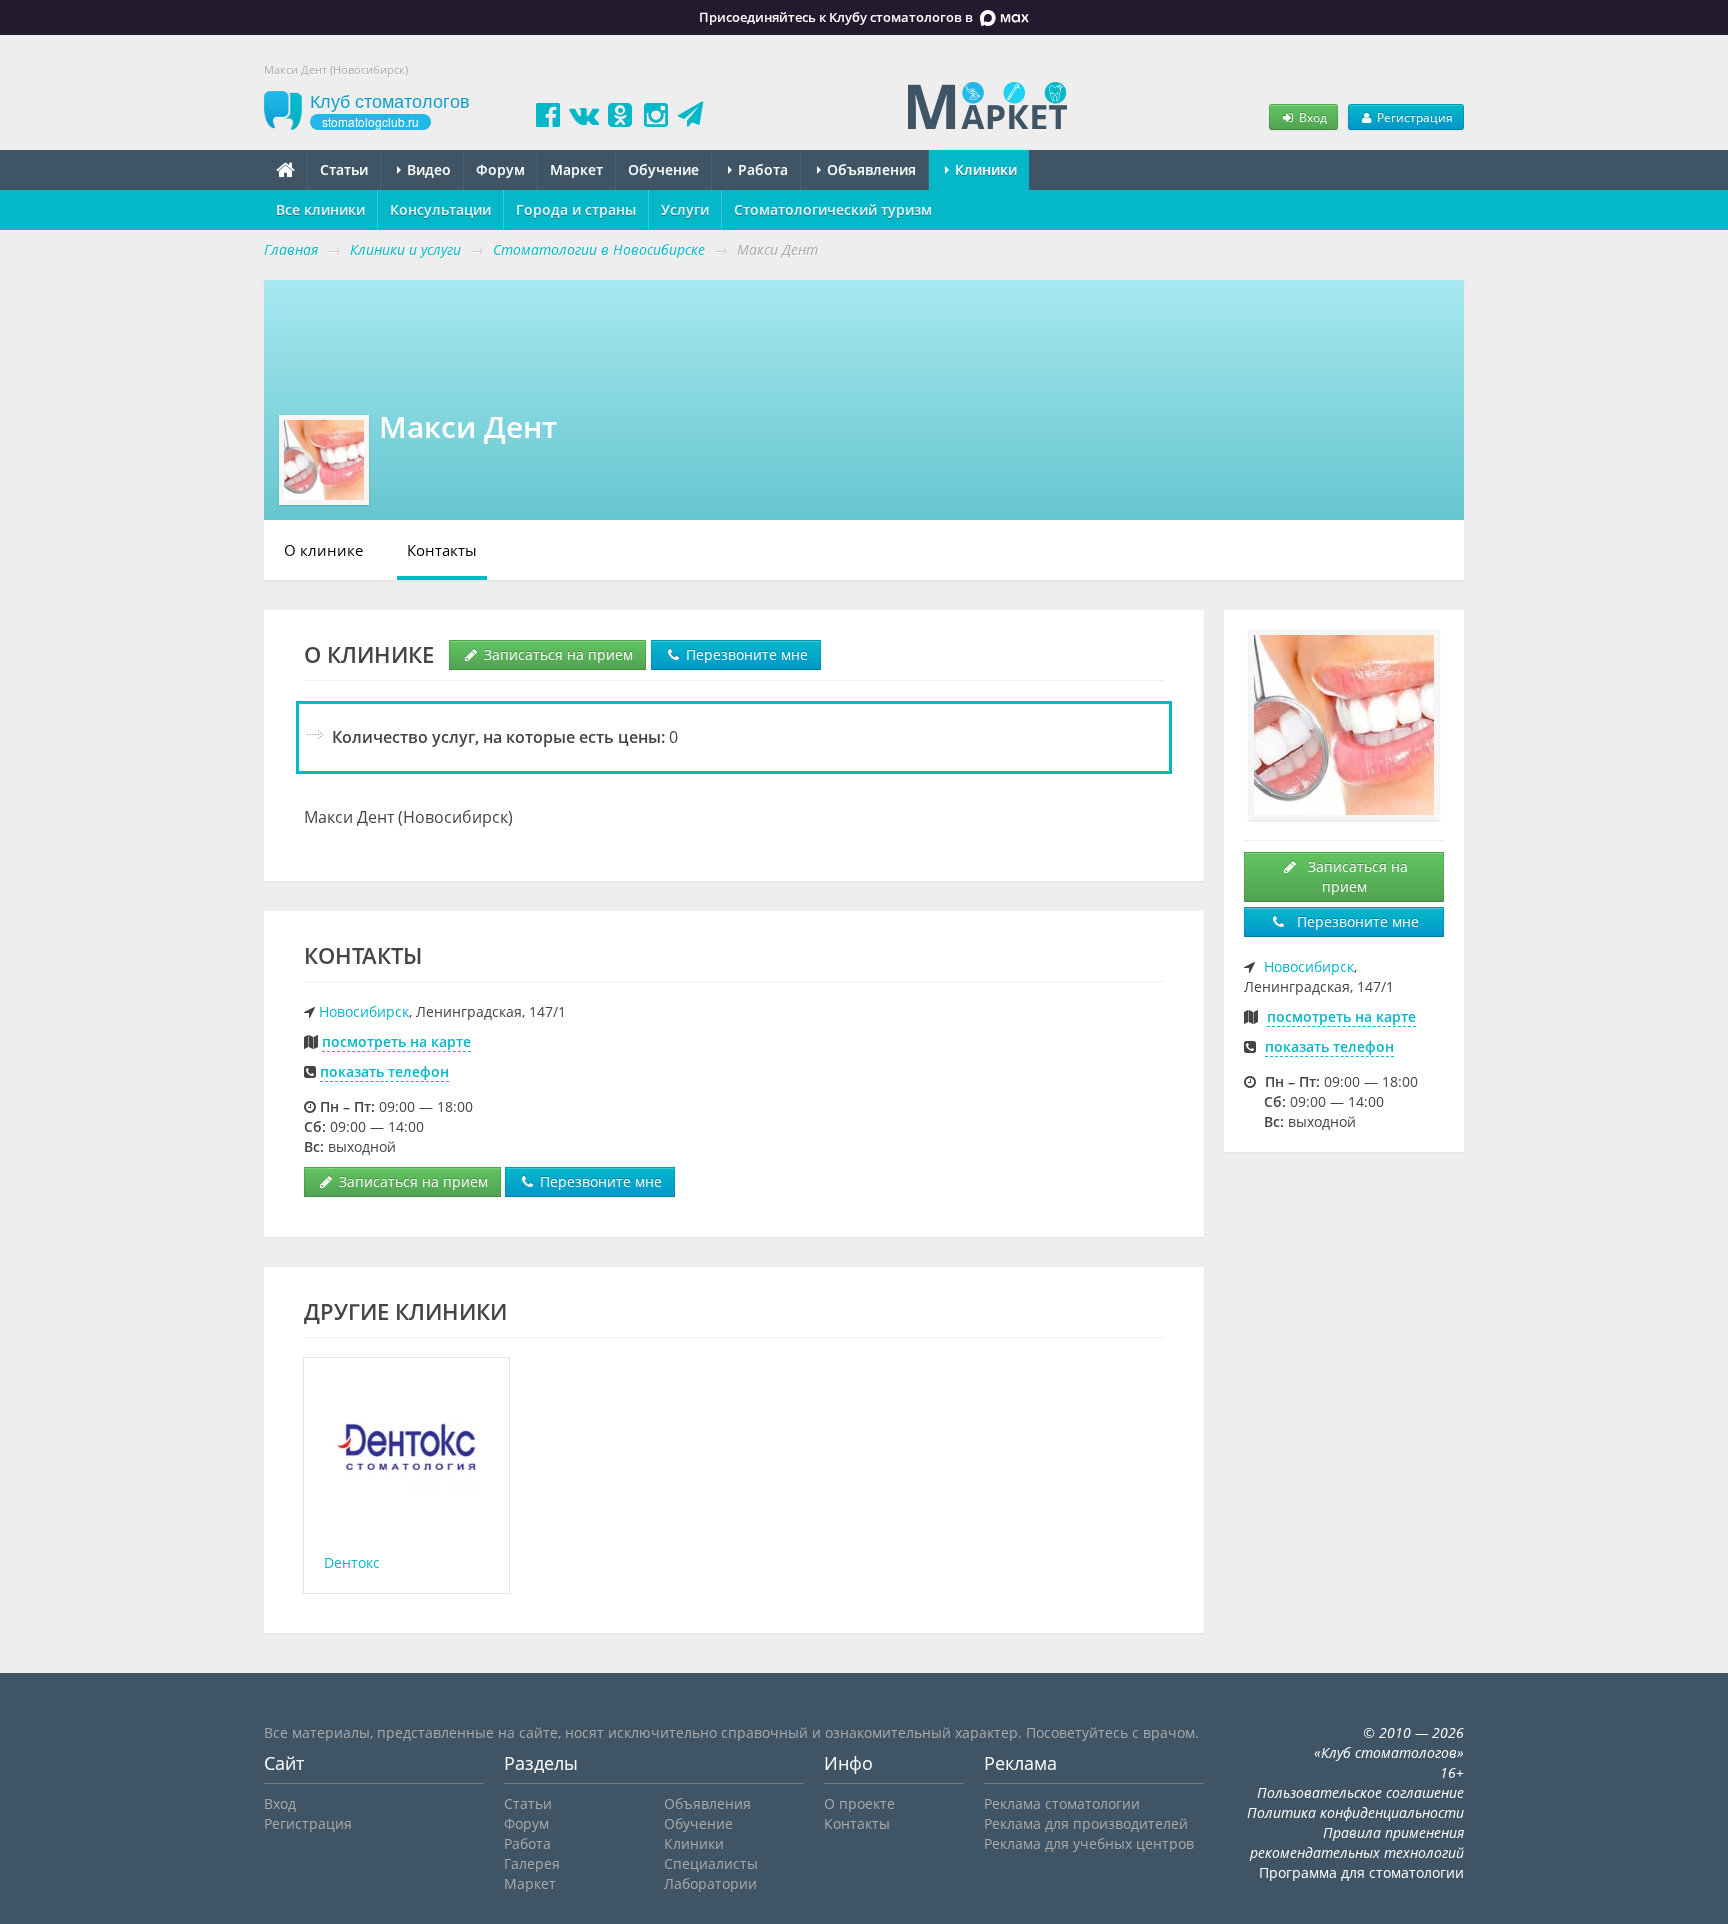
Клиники (984, 169)
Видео (427, 169)
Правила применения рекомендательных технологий (1357, 1842)
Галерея (532, 1863)
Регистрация (1413, 117)
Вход (1311, 117)
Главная (291, 249)
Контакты (442, 550)
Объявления (869, 169)
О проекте (859, 1803)
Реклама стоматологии (1062, 1803)
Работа (761, 169)
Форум (500, 169)
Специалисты (711, 1863)
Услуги (685, 209)
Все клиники (320, 209)
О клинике (323, 550)
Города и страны (576, 209)
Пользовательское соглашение (1360, 1792)
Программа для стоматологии (1361, 1872)
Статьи (344, 169)
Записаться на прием (556, 654)
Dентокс (352, 1562)
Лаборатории (710, 1883)
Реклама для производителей (1086, 1823)
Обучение (663, 169)
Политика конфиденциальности (1355, 1812)
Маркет (576, 169)
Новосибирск (364, 1011)
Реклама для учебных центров (1089, 1843)
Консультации (440, 209)
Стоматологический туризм (833, 209)
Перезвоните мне (745, 654)
